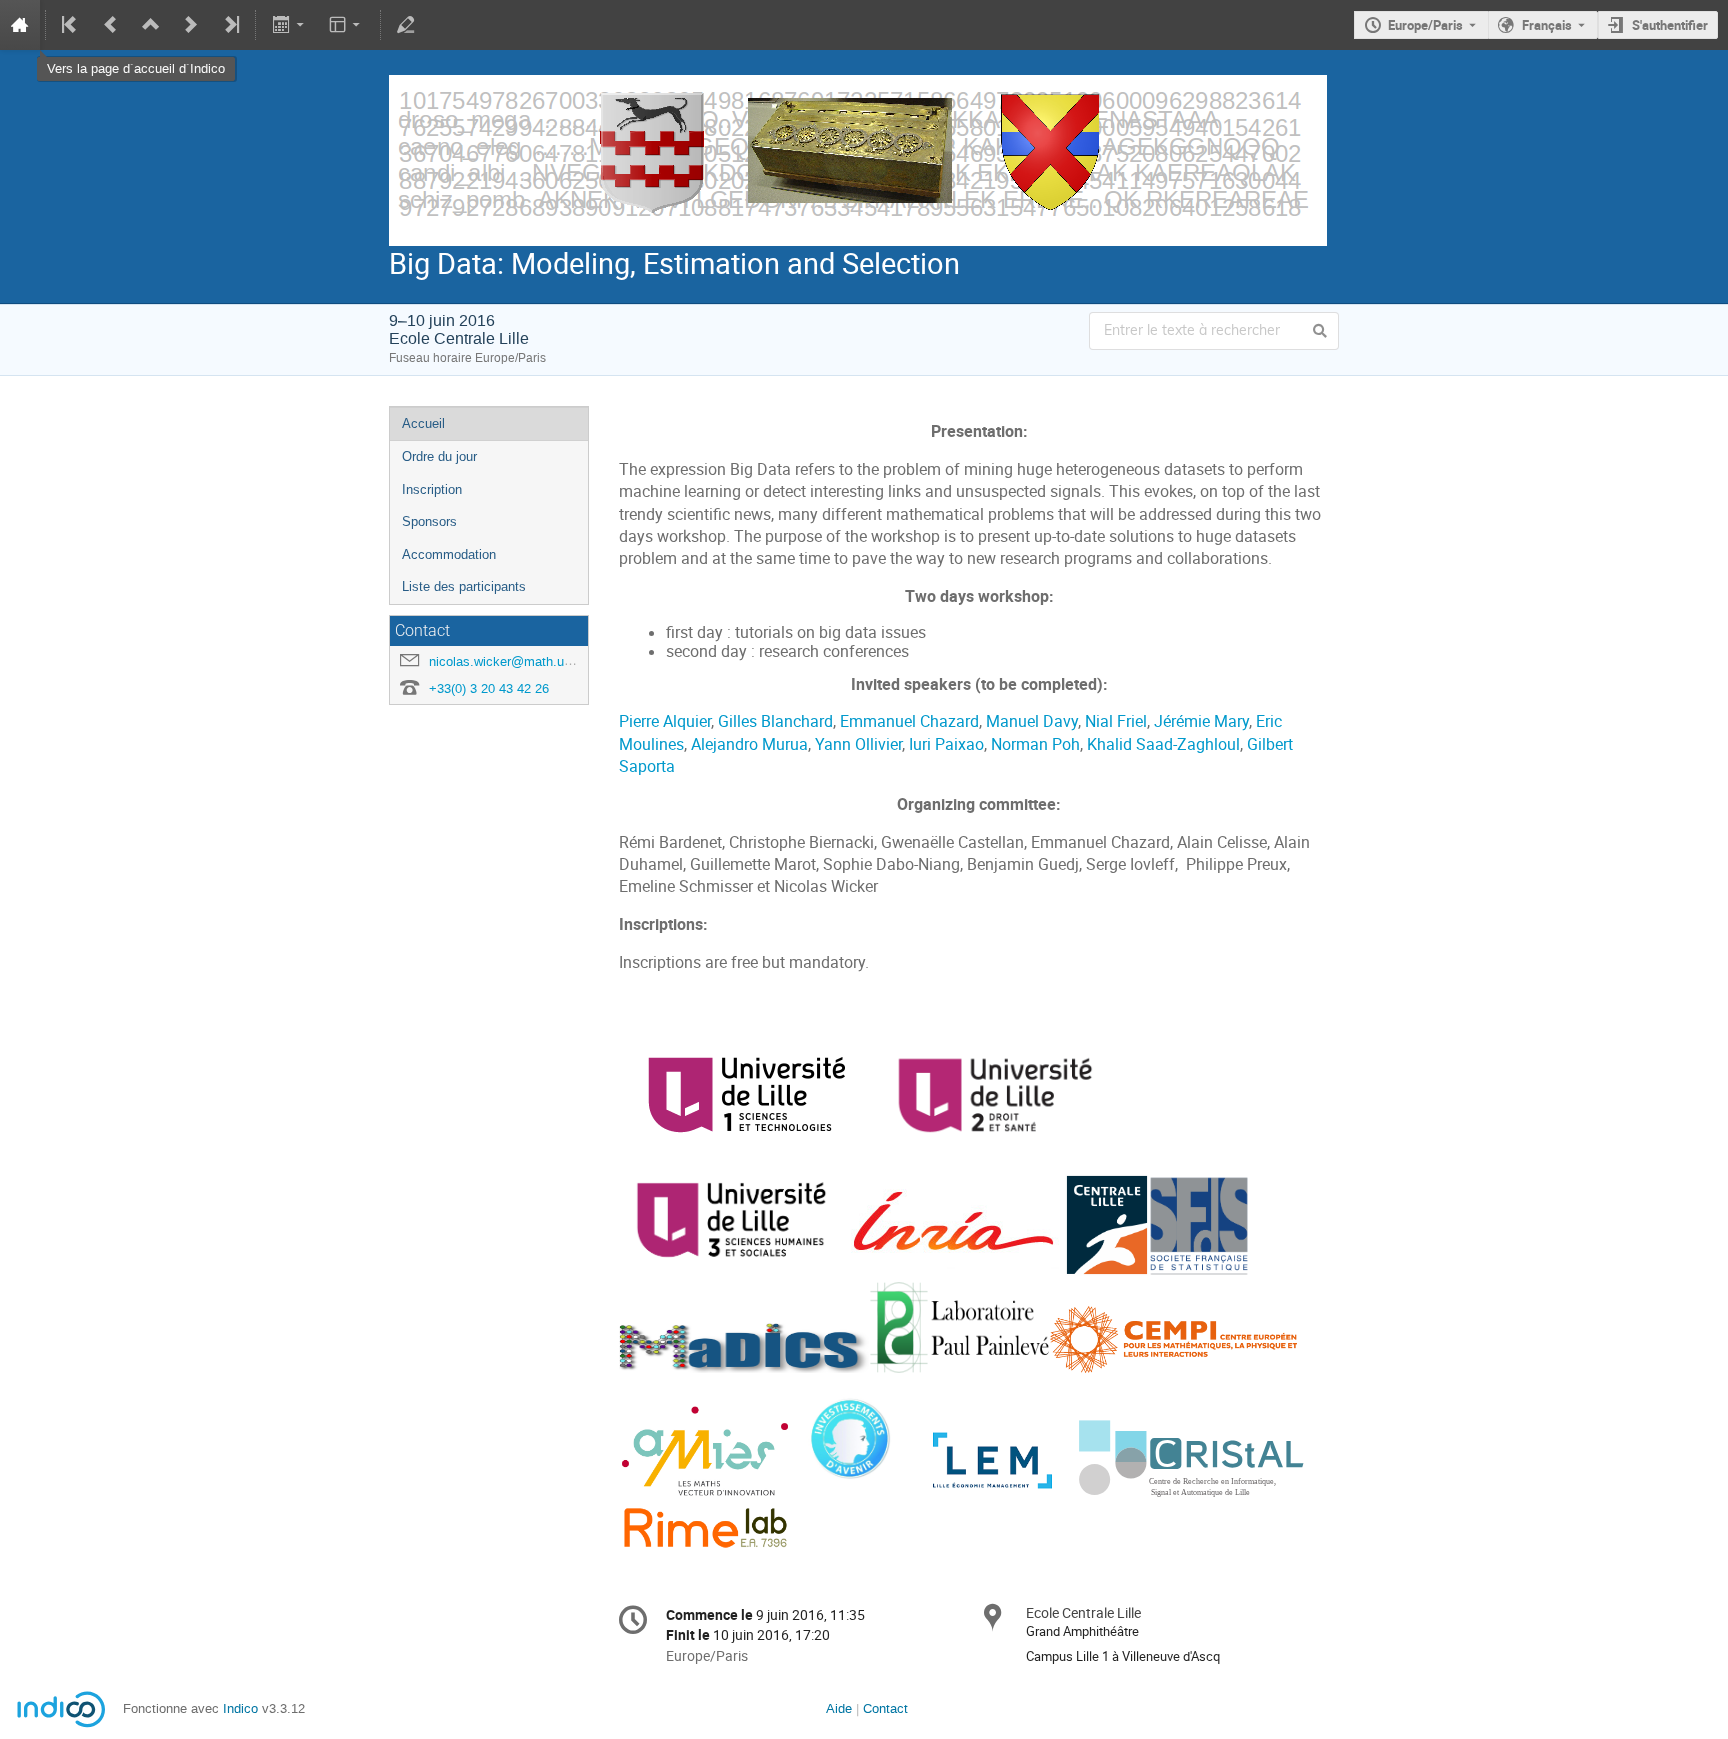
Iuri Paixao (946, 744)
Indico (240, 1708)
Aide (839, 1708)
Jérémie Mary (1201, 721)
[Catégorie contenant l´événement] (151, 25)
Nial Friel (1116, 721)
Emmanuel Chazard (909, 721)
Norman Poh (1035, 744)
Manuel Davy (1032, 721)
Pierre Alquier (665, 721)
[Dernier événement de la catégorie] (230, 25)
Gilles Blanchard (775, 721)
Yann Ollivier (858, 744)
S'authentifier (1670, 25)
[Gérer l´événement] (406, 25)
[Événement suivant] (191, 25)
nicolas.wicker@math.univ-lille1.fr (526, 661)
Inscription (432, 489)
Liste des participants (464, 586)
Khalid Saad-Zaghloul (1163, 744)
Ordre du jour (439, 456)
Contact (885, 1708)
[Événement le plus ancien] (71, 25)
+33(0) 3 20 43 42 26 (489, 688)
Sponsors (429, 521)
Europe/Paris (1425, 25)
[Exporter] (289, 25)
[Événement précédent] (111, 25)
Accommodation (449, 554)
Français (1547, 25)
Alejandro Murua (749, 744)
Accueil (423, 423)
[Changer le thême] (346, 25)
